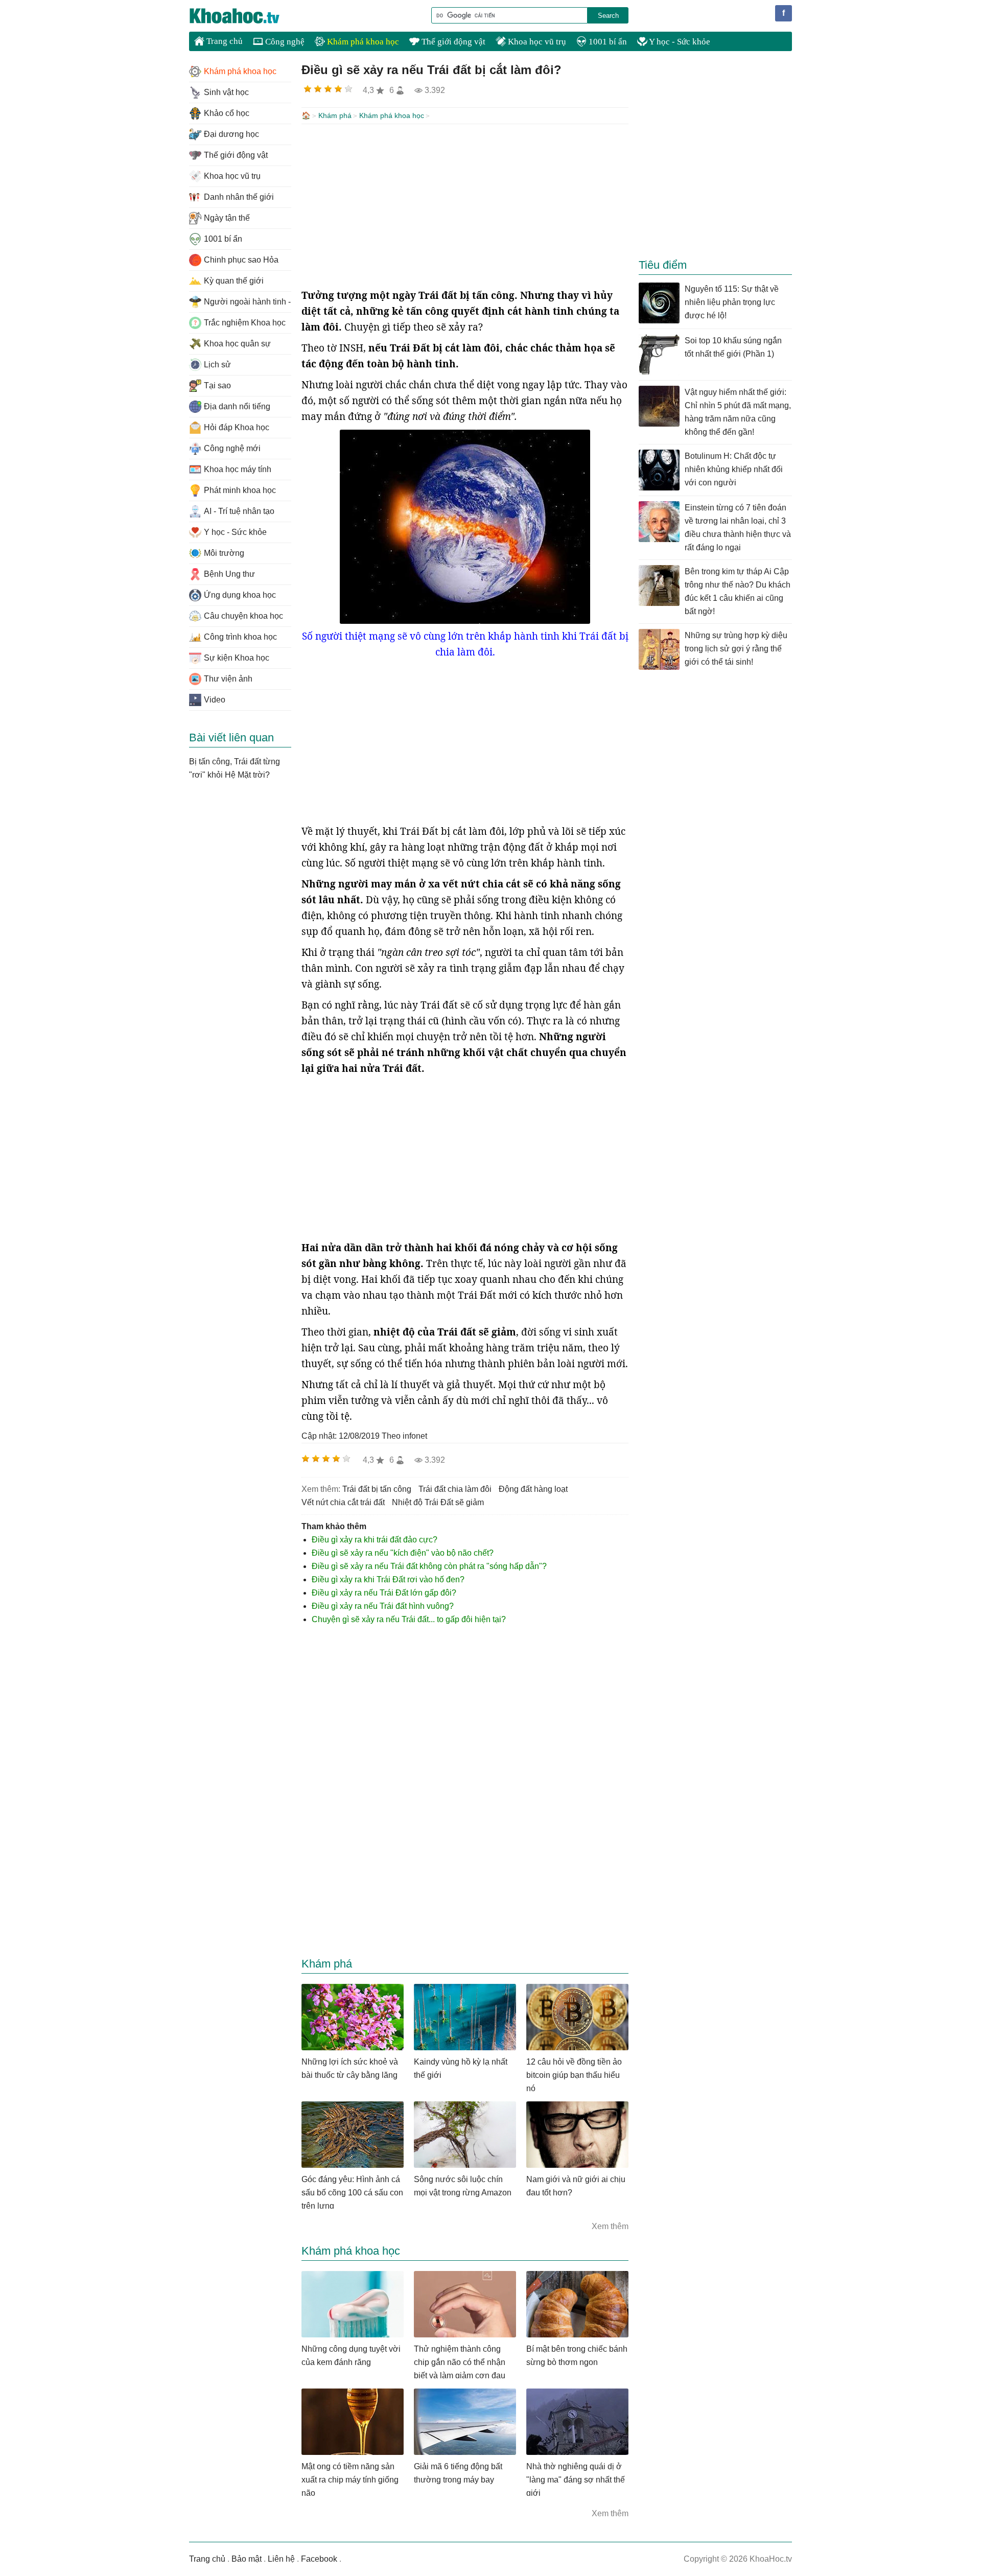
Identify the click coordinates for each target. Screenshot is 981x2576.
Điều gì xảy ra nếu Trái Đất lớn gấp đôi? (384, 1593)
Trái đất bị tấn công (377, 1489)
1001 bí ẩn (607, 42)
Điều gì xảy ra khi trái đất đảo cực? (375, 1540)
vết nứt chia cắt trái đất (343, 1502)
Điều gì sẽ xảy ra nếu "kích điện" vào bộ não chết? (403, 1553)
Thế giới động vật (452, 42)
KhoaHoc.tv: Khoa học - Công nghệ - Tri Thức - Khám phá (245, 16)
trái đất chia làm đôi (455, 1489)
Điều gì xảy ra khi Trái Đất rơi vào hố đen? (388, 1579)
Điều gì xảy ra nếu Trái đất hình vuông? (383, 1606)
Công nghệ (284, 42)
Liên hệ (281, 2559)
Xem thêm (610, 2226)
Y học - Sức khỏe (679, 42)
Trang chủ (224, 41)
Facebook (319, 2559)
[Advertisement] (465, 206)
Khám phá (335, 115)
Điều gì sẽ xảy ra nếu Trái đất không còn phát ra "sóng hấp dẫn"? (429, 1566)
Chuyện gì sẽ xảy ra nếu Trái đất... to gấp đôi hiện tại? (409, 1619)
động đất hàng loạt (533, 1489)
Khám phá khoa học (362, 42)
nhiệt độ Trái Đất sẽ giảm (438, 1502)
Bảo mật (247, 2559)
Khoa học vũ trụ (536, 42)
